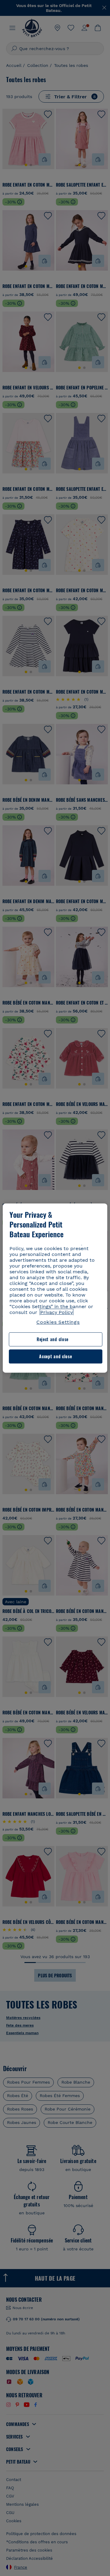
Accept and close (55, 1356)
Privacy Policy (57, 1312)
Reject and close (53, 1339)
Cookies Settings (58, 1322)
